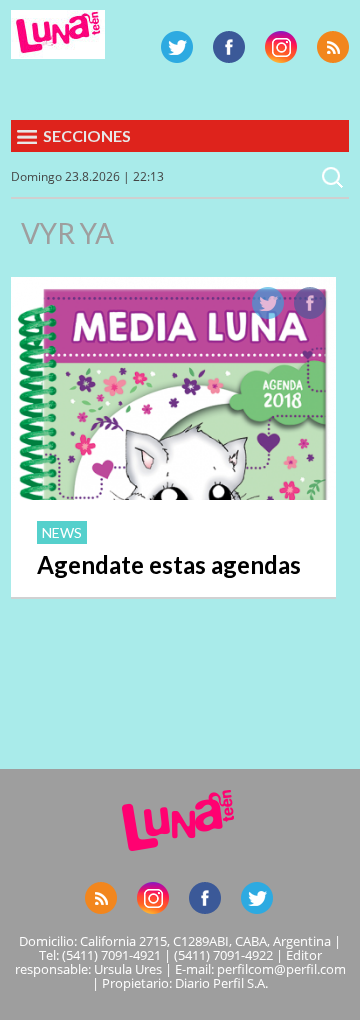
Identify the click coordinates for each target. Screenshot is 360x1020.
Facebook (229, 47)
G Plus (281, 47)
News (62, 532)
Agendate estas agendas (169, 564)
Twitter (177, 47)
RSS (333, 47)
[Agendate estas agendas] (173, 494)
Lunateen (58, 34)
